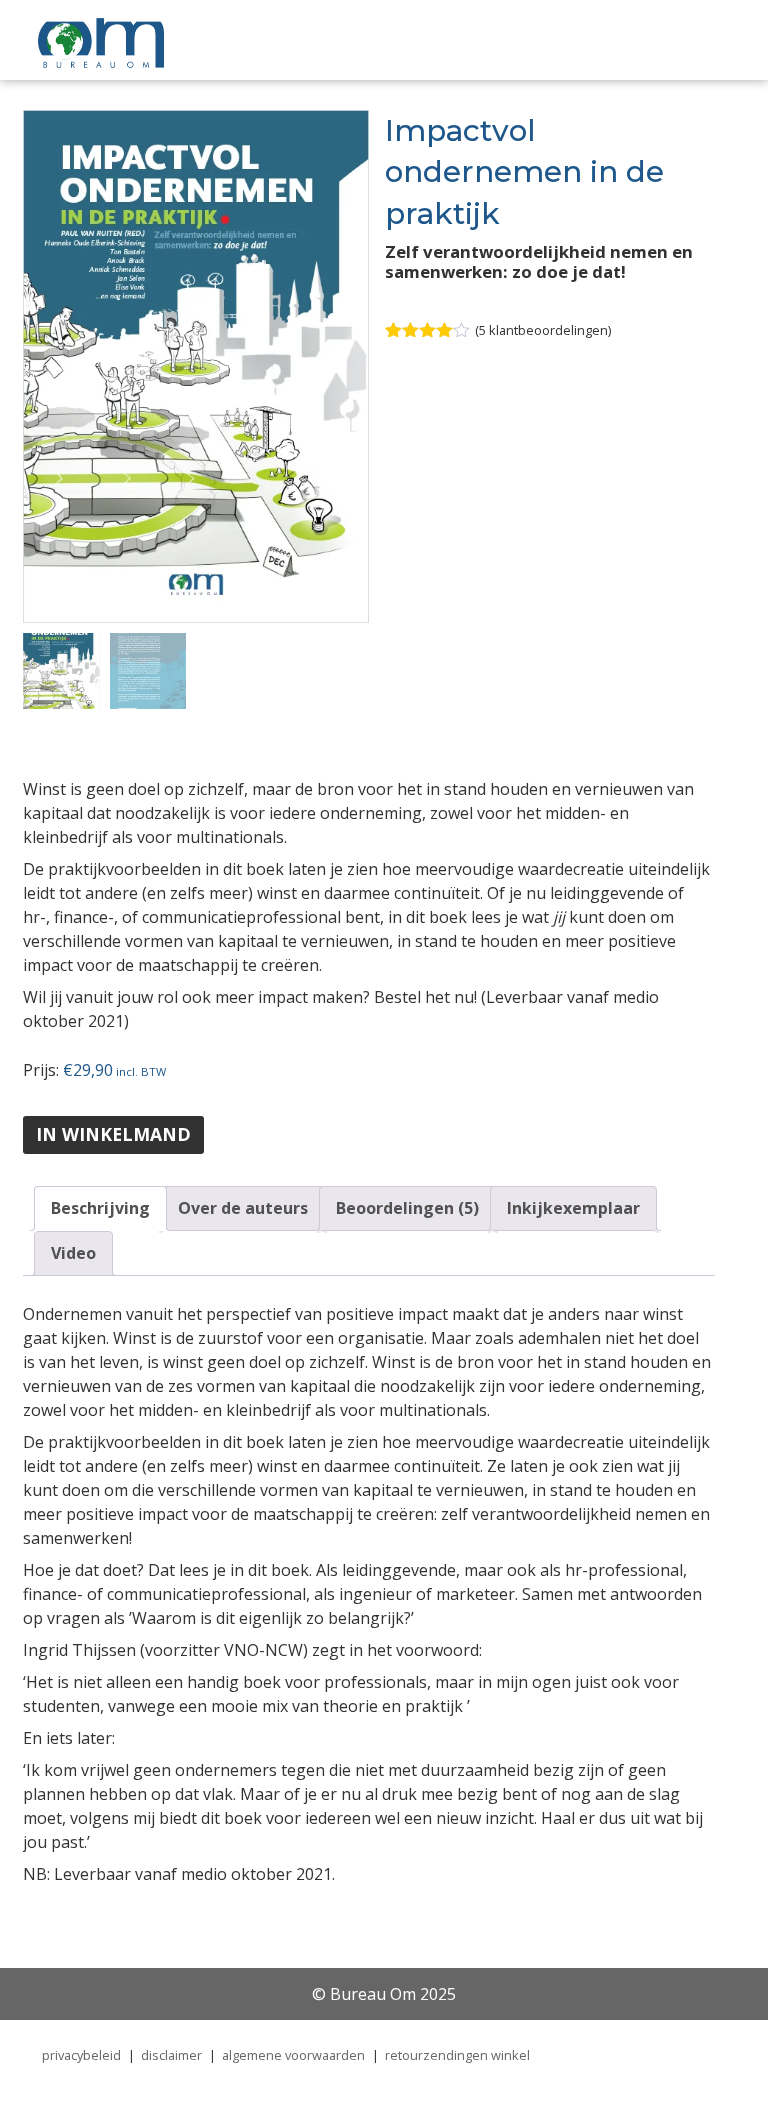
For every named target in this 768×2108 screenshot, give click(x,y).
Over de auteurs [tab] (243, 1208)
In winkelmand (113, 1134)
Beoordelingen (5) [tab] (407, 1208)
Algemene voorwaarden (293, 2055)
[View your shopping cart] (611, 43)
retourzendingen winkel (457, 2055)
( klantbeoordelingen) (543, 330)
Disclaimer (171, 2055)
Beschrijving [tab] (100, 1208)
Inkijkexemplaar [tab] (573, 1208)
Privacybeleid (81, 2055)
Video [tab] (73, 1253)
